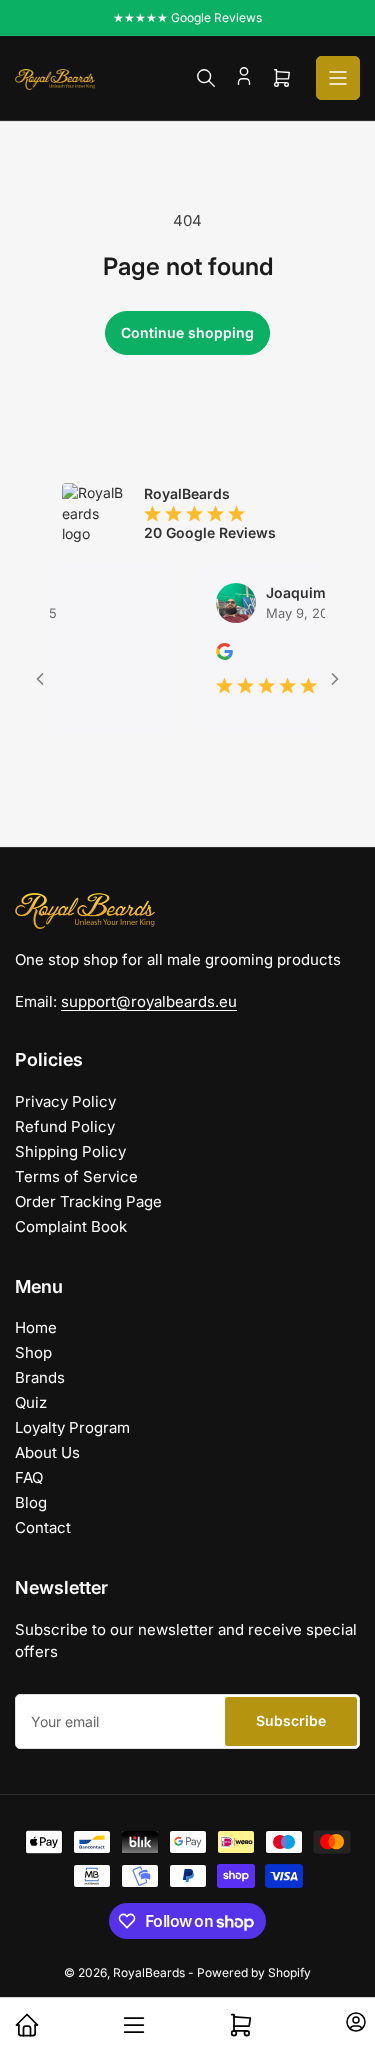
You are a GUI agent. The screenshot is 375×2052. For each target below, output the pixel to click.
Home (36, 1327)
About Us (47, 1452)
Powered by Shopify (254, 1972)
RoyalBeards (149, 1972)
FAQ (29, 1477)
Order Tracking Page (88, 1201)
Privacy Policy (65, 1101)
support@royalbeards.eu (149, 1001)
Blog (31, 1502)
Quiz (31, 1402)
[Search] (206, 78)
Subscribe (291, 1720)
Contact (43, 1527)
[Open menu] (338, 78)
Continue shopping (187, 332)
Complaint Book (71, 1226)
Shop (33, 1352)
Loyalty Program (72, 1427)
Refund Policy (65, 1126)
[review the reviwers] (212, 654)
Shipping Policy (70, 1151)
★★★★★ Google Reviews (187, 17)
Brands (40, 1377)
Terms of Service (76, 1176)
